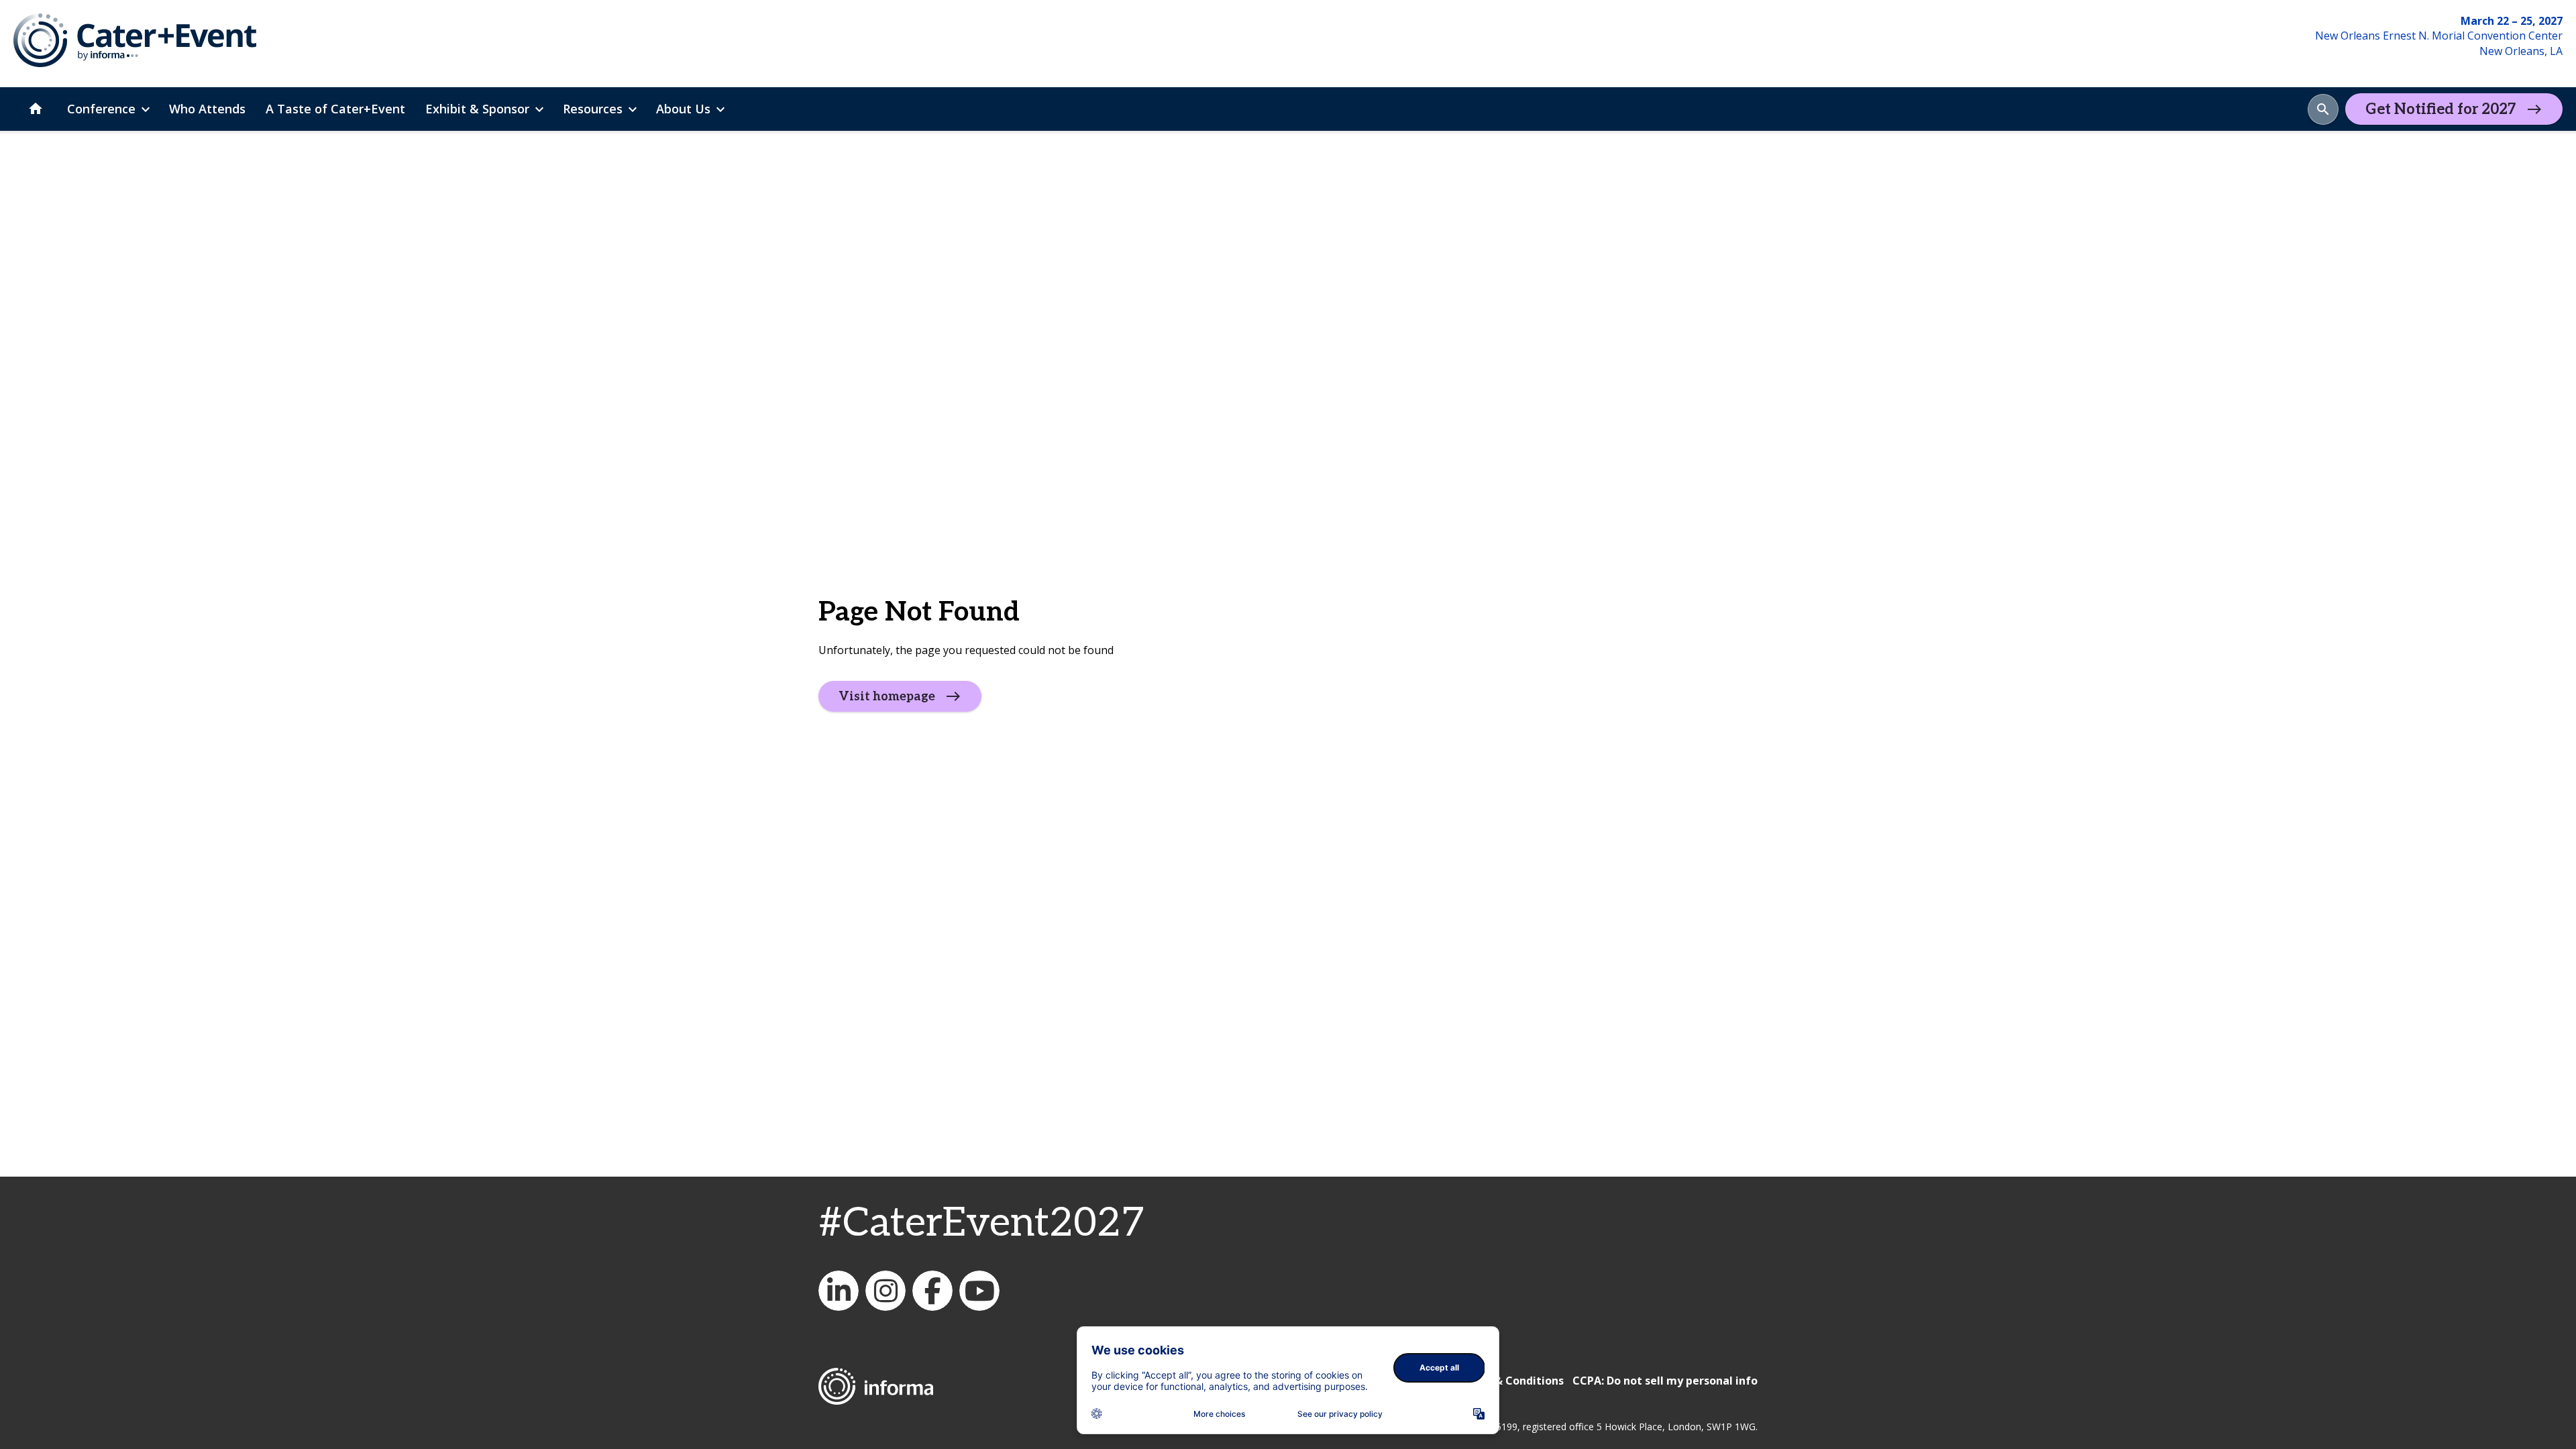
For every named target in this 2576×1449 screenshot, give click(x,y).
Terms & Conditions (1510, 1381)
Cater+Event (839, 1291)
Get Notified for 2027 (2441, 109)
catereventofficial (885, 1291)
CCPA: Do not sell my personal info (1665, 1381)
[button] (2323, 109)
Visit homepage (887, 697)
